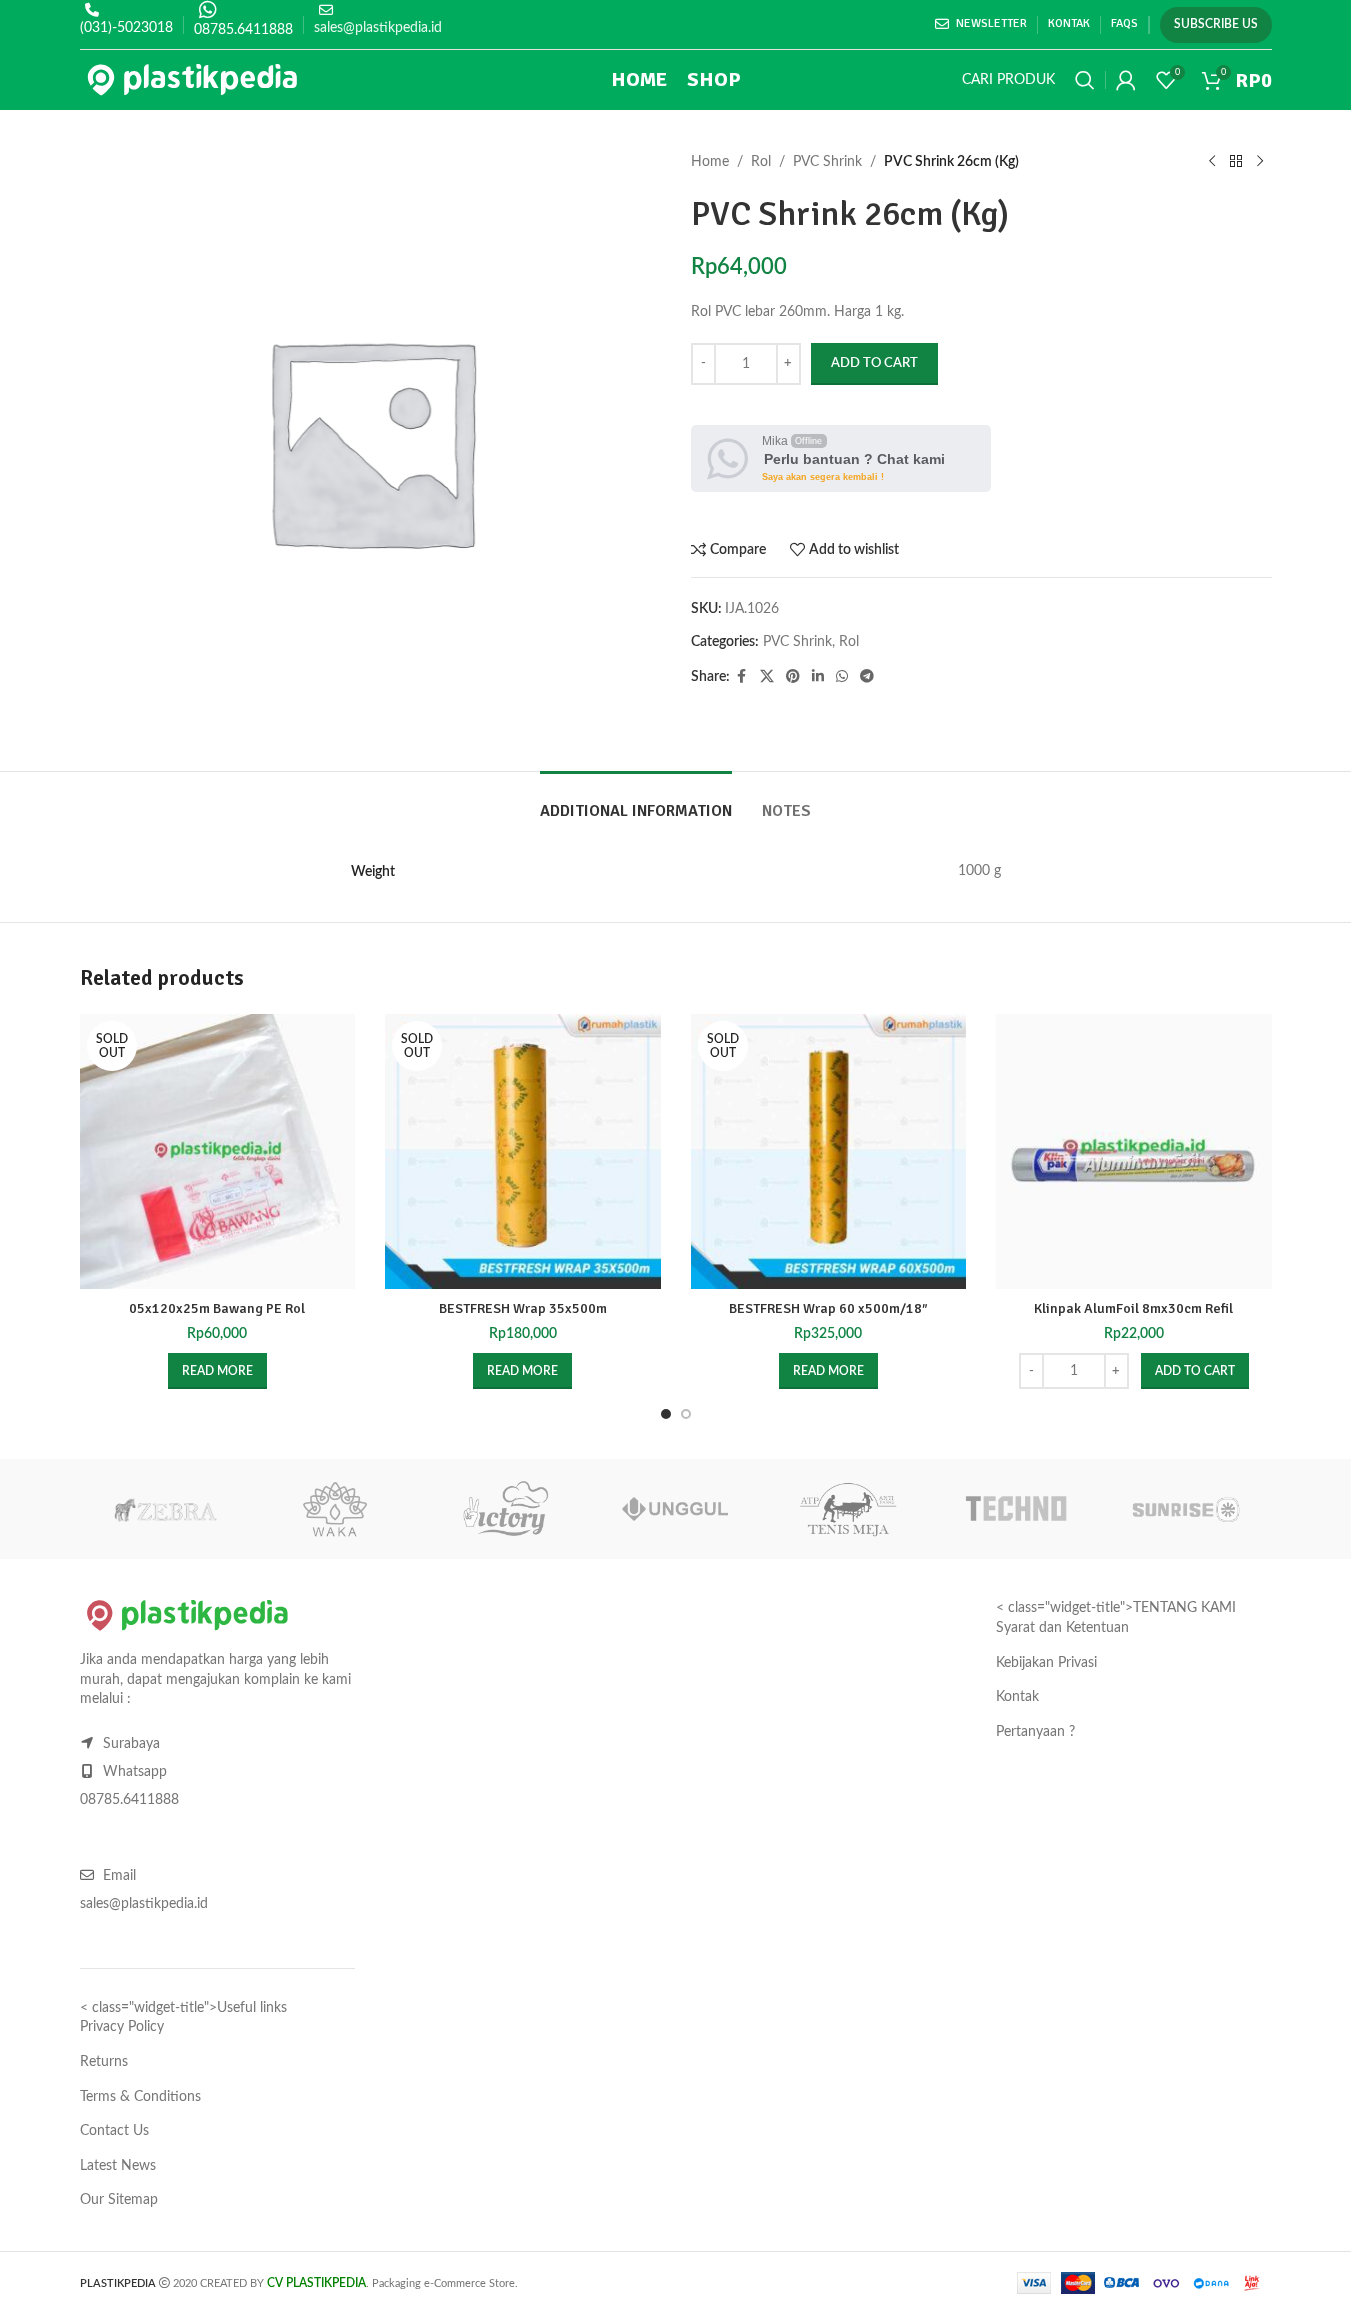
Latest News (118, 2166)
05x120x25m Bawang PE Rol (217, 1308)
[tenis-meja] (846, 1509)
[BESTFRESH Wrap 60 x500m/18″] (829, 1152)
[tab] (636, 801)
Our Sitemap (119, 2200)
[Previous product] (1212, 162)
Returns (104, 2062)
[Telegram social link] (867, 677)
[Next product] (1260, 162)
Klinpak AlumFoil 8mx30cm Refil (1133, 1308)
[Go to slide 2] (686, 1414)
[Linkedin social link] (818, 677)
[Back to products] (1236, 162)
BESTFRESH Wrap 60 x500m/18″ (828, 1308)
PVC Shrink (827, 162)
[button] (1195, 1371)
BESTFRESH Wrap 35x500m (523, 1308)
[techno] (1016, 1509)
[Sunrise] (1186, 1509)
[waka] (335, 1509)
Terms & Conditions (140, 2097)
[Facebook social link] (742, 677)
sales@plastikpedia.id (378, 28)
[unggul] (675, 1509)
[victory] (505, 1509)
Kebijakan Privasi (1046, 1663)
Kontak (1017, 1697)
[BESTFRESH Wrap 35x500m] (523, 1152)
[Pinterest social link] (793, 677)
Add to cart (874, 363)
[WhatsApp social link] (842, 677)
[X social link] (767, 677)
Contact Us (114, 2131)
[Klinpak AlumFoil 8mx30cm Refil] (1134, 1152)
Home (710, 162)
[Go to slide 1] (666, 1414)
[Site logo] (192, 80)
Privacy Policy (122, 2027)
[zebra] (165, 1509)
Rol (761, 162)
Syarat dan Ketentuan (1062, 1628)
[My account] (1126, 80)
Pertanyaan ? (1035, 1732)
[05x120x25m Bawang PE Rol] (218, 1152)
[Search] (1085, 80)
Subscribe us (1216, 24)
